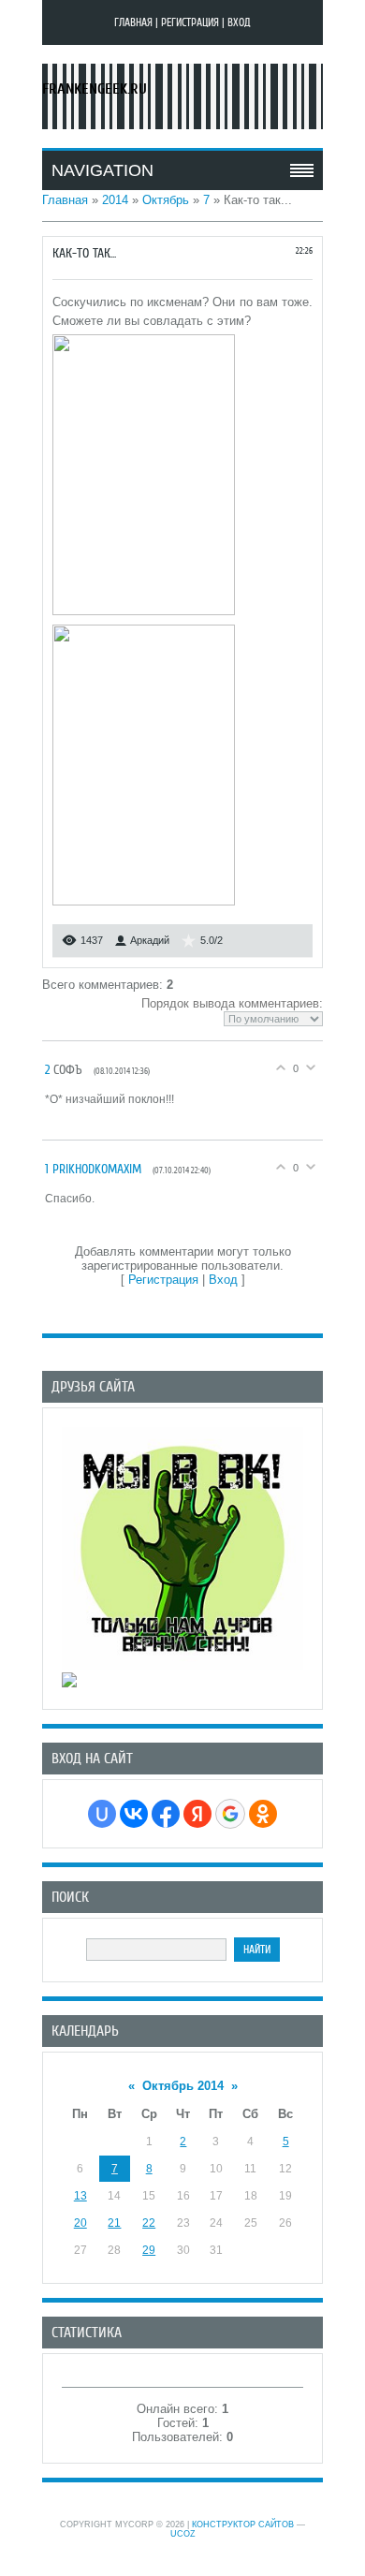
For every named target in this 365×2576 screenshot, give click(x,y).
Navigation (102, 170)
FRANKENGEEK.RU (95, 89)
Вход (239, 22)
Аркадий (150, 940)
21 (114, 2223)
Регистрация (190, 22)
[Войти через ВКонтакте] (134, 1814)
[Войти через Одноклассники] (263, 1814)
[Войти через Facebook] (166, 1814)
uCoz (183, 2534)
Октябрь (166, 200)
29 (149, 2250)
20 (80, 2223)
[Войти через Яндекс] (197, 1814)
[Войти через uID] (102, 1814)
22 (149, 2223)
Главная (133, 22)
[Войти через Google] (230, 1814)
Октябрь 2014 (183, 2086)
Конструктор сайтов (243, 2524)
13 (80, 2196)
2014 (115, 200)
